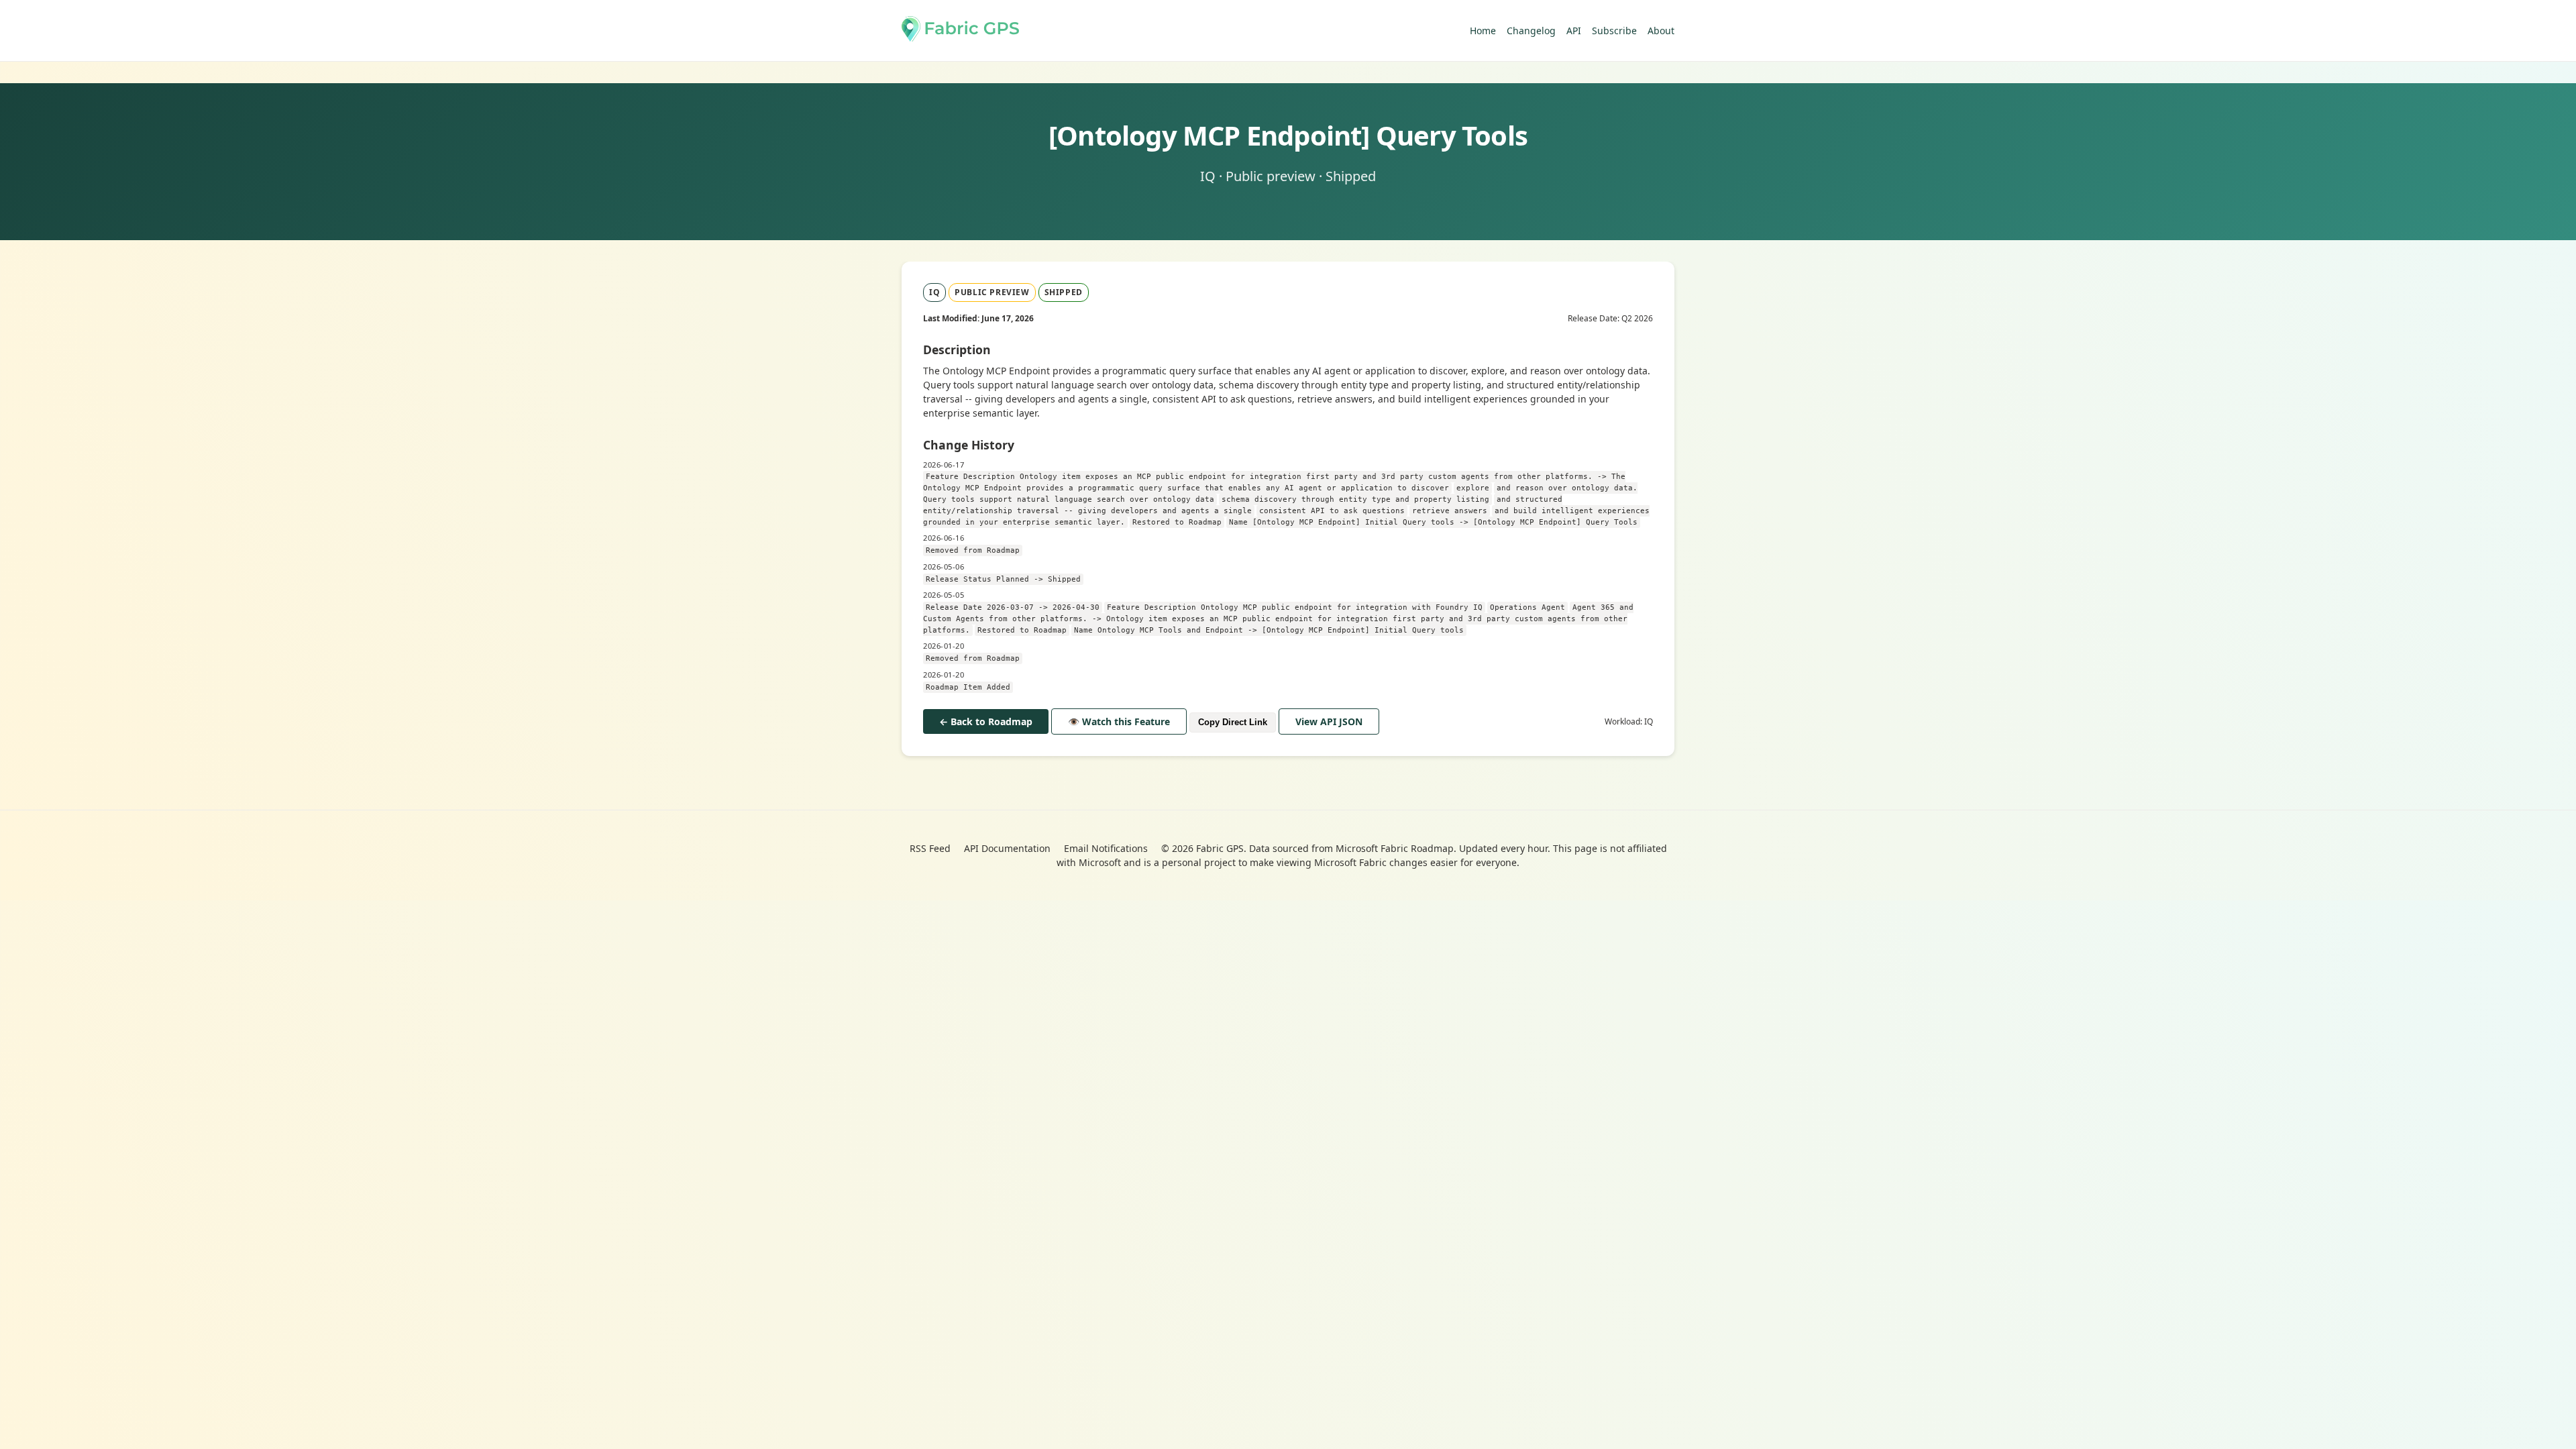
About (1661, 31)
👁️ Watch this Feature (1119, 721)
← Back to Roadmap (986, 721)
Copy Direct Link (1233, 722)
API (1574, 31)
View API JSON (1329, 721)
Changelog (1531, 31)
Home (1483, 31)
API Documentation (1007, 848)
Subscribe (1614, 31)
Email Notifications (1106, 848)
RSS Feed (930, 848)
